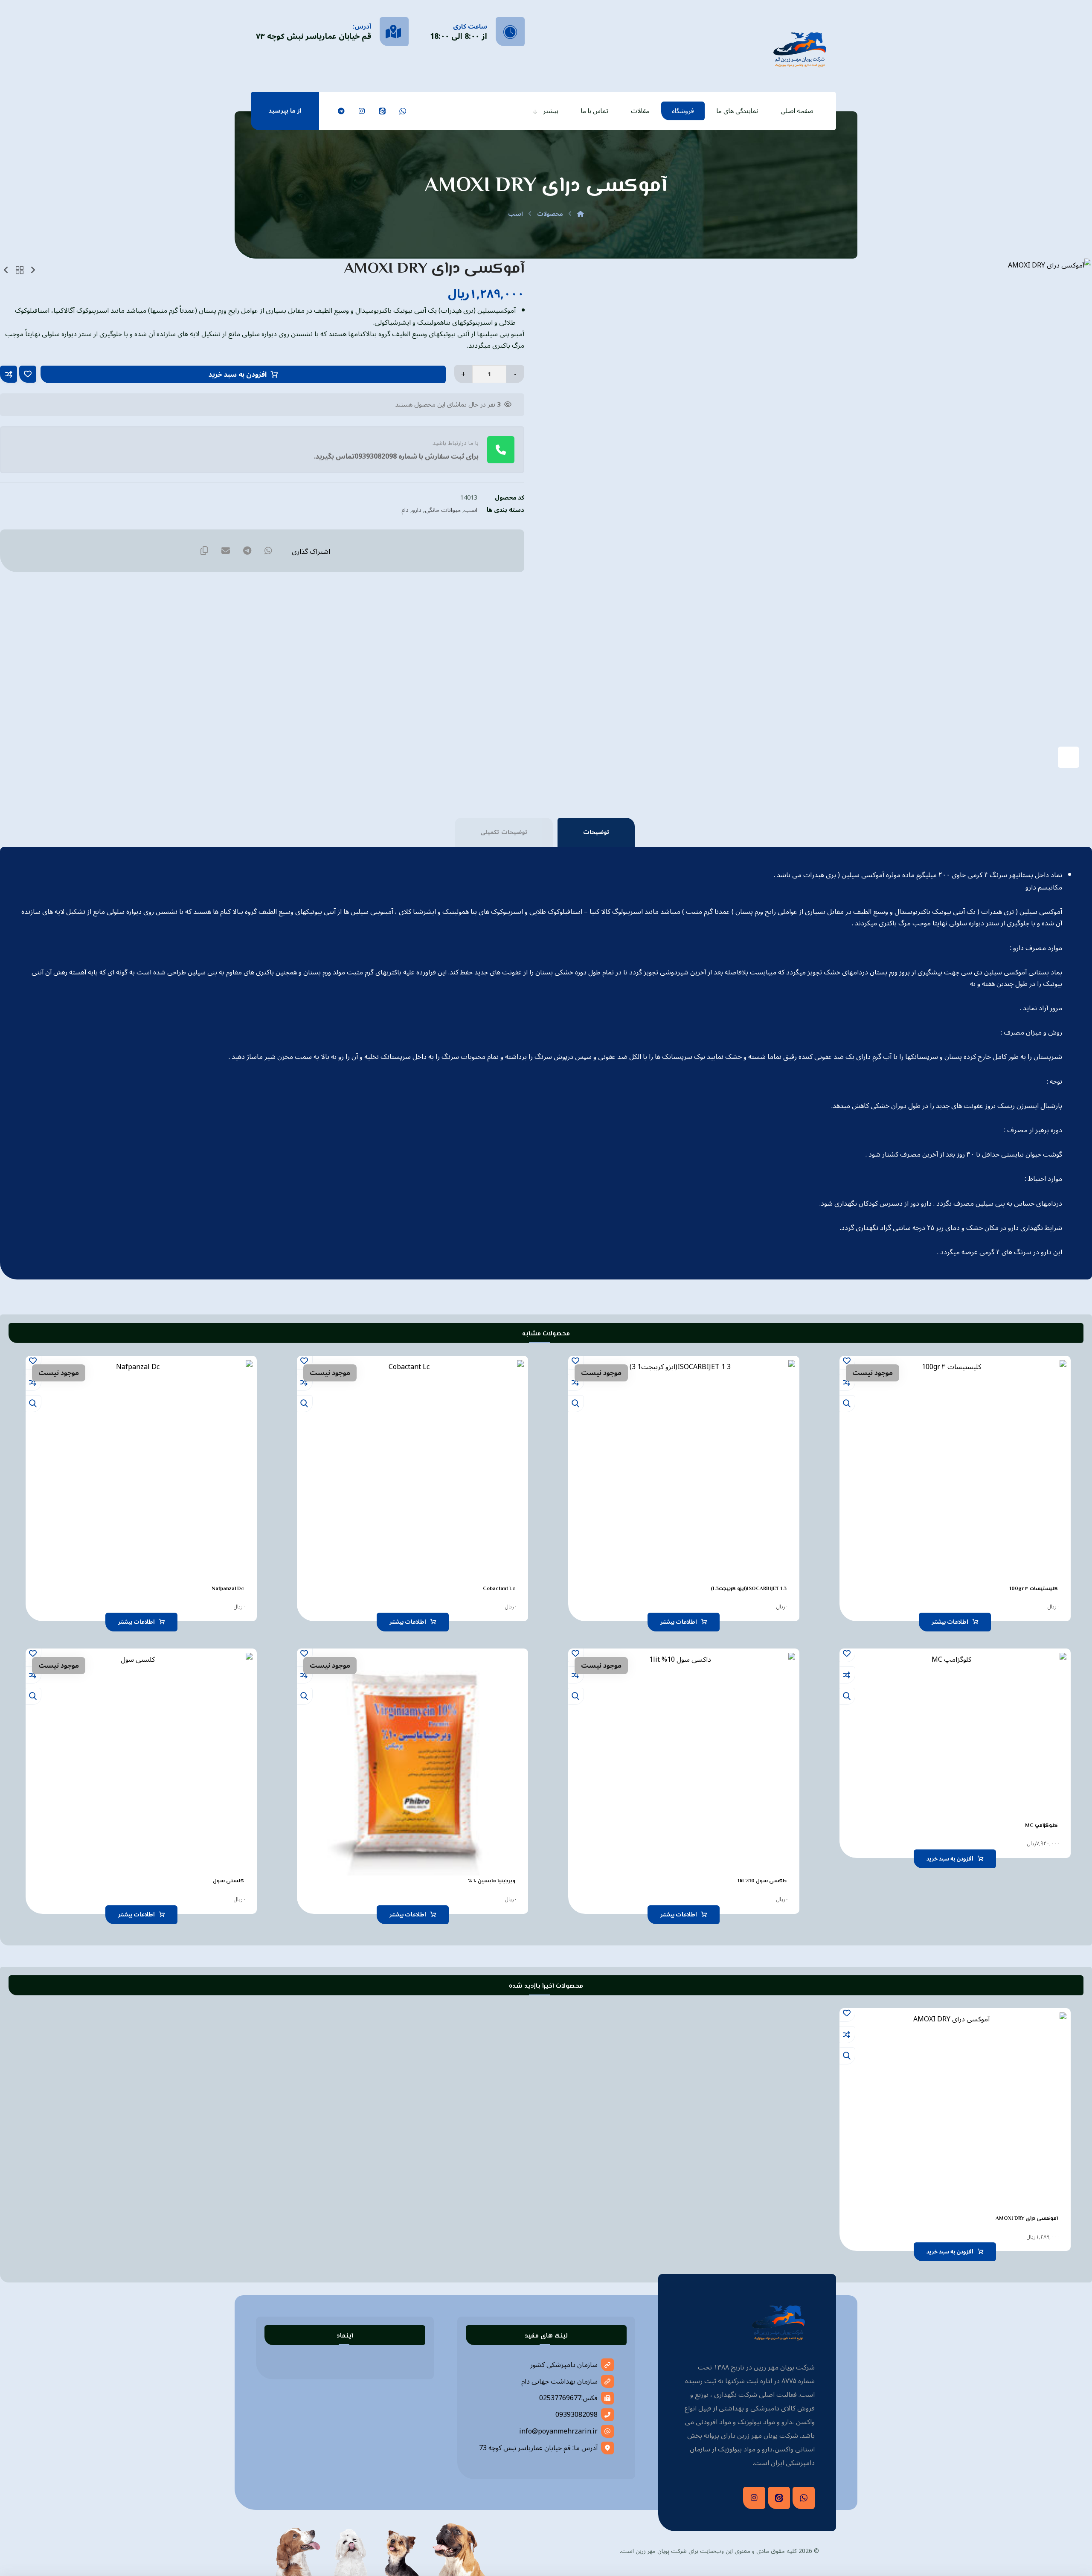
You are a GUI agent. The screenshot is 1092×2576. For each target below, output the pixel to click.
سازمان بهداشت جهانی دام (559, 2381)
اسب (471, 510)
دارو (417, 510)
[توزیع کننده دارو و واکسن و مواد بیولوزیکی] (800, 48)
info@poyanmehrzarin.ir (558, 2431)
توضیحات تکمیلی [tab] (504, 832)
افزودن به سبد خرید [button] (950, 1859)
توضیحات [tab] (596, 832)
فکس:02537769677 (568, 2398)
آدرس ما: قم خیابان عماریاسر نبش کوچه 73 (538, 2448)
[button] (403, 111)
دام (405, 510)
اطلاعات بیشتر (950, 1622)
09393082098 (576, 2415)
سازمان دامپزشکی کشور (564, 2365)
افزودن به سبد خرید (238, 375)
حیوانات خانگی (443, 510)
